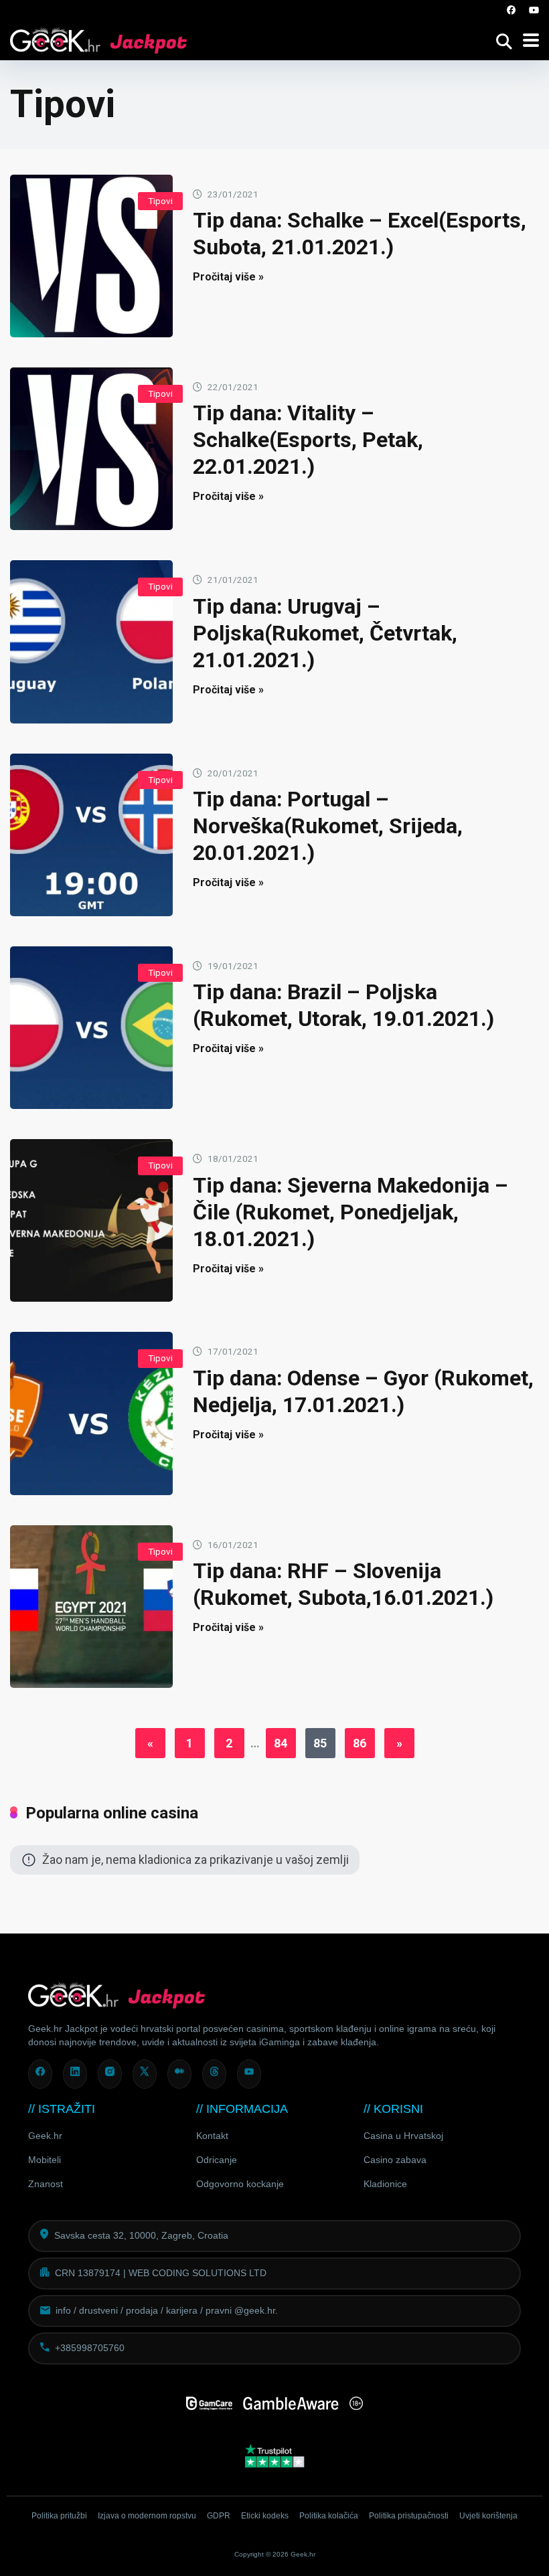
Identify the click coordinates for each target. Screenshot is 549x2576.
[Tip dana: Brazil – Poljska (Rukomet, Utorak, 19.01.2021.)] (91, 1028)
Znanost (46, 2184)
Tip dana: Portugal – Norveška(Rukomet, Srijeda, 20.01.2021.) (328, 826)
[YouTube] (534, 10)
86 (360, 1743)
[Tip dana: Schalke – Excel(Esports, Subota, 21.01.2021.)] (91, 256)
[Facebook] (512, 10)
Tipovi (160, 201)
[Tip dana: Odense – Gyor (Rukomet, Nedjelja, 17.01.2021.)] (91, 1413)
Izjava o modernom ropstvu (147, 2516)
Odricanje (217, 2160)
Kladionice (385, 2184)
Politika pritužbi (59, 2516)
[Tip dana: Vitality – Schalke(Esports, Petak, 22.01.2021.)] (91, 449)
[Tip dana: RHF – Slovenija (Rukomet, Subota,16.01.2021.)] (91, 1607)
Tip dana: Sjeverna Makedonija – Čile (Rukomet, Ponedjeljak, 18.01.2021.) (350, 1212)
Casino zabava (395, 2160)
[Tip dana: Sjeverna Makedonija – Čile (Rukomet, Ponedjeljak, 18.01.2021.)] (91, 1220)
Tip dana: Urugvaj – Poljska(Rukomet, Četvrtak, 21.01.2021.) (325, 633)
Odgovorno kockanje (240, 2184)
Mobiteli (45, 2160)
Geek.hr (45, 2136)
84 (281, 1743)
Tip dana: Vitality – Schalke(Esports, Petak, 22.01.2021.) (308, 440)
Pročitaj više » (228, 277)
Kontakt (212, 2136)
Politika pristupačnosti (409, 2516)
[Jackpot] (98, 38)
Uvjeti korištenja (488, 2516)
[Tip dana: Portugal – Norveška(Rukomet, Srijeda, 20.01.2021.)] (91, 835)
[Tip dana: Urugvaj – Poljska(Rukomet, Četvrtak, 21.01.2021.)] (91, 641)
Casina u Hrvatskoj (403, 2136)
